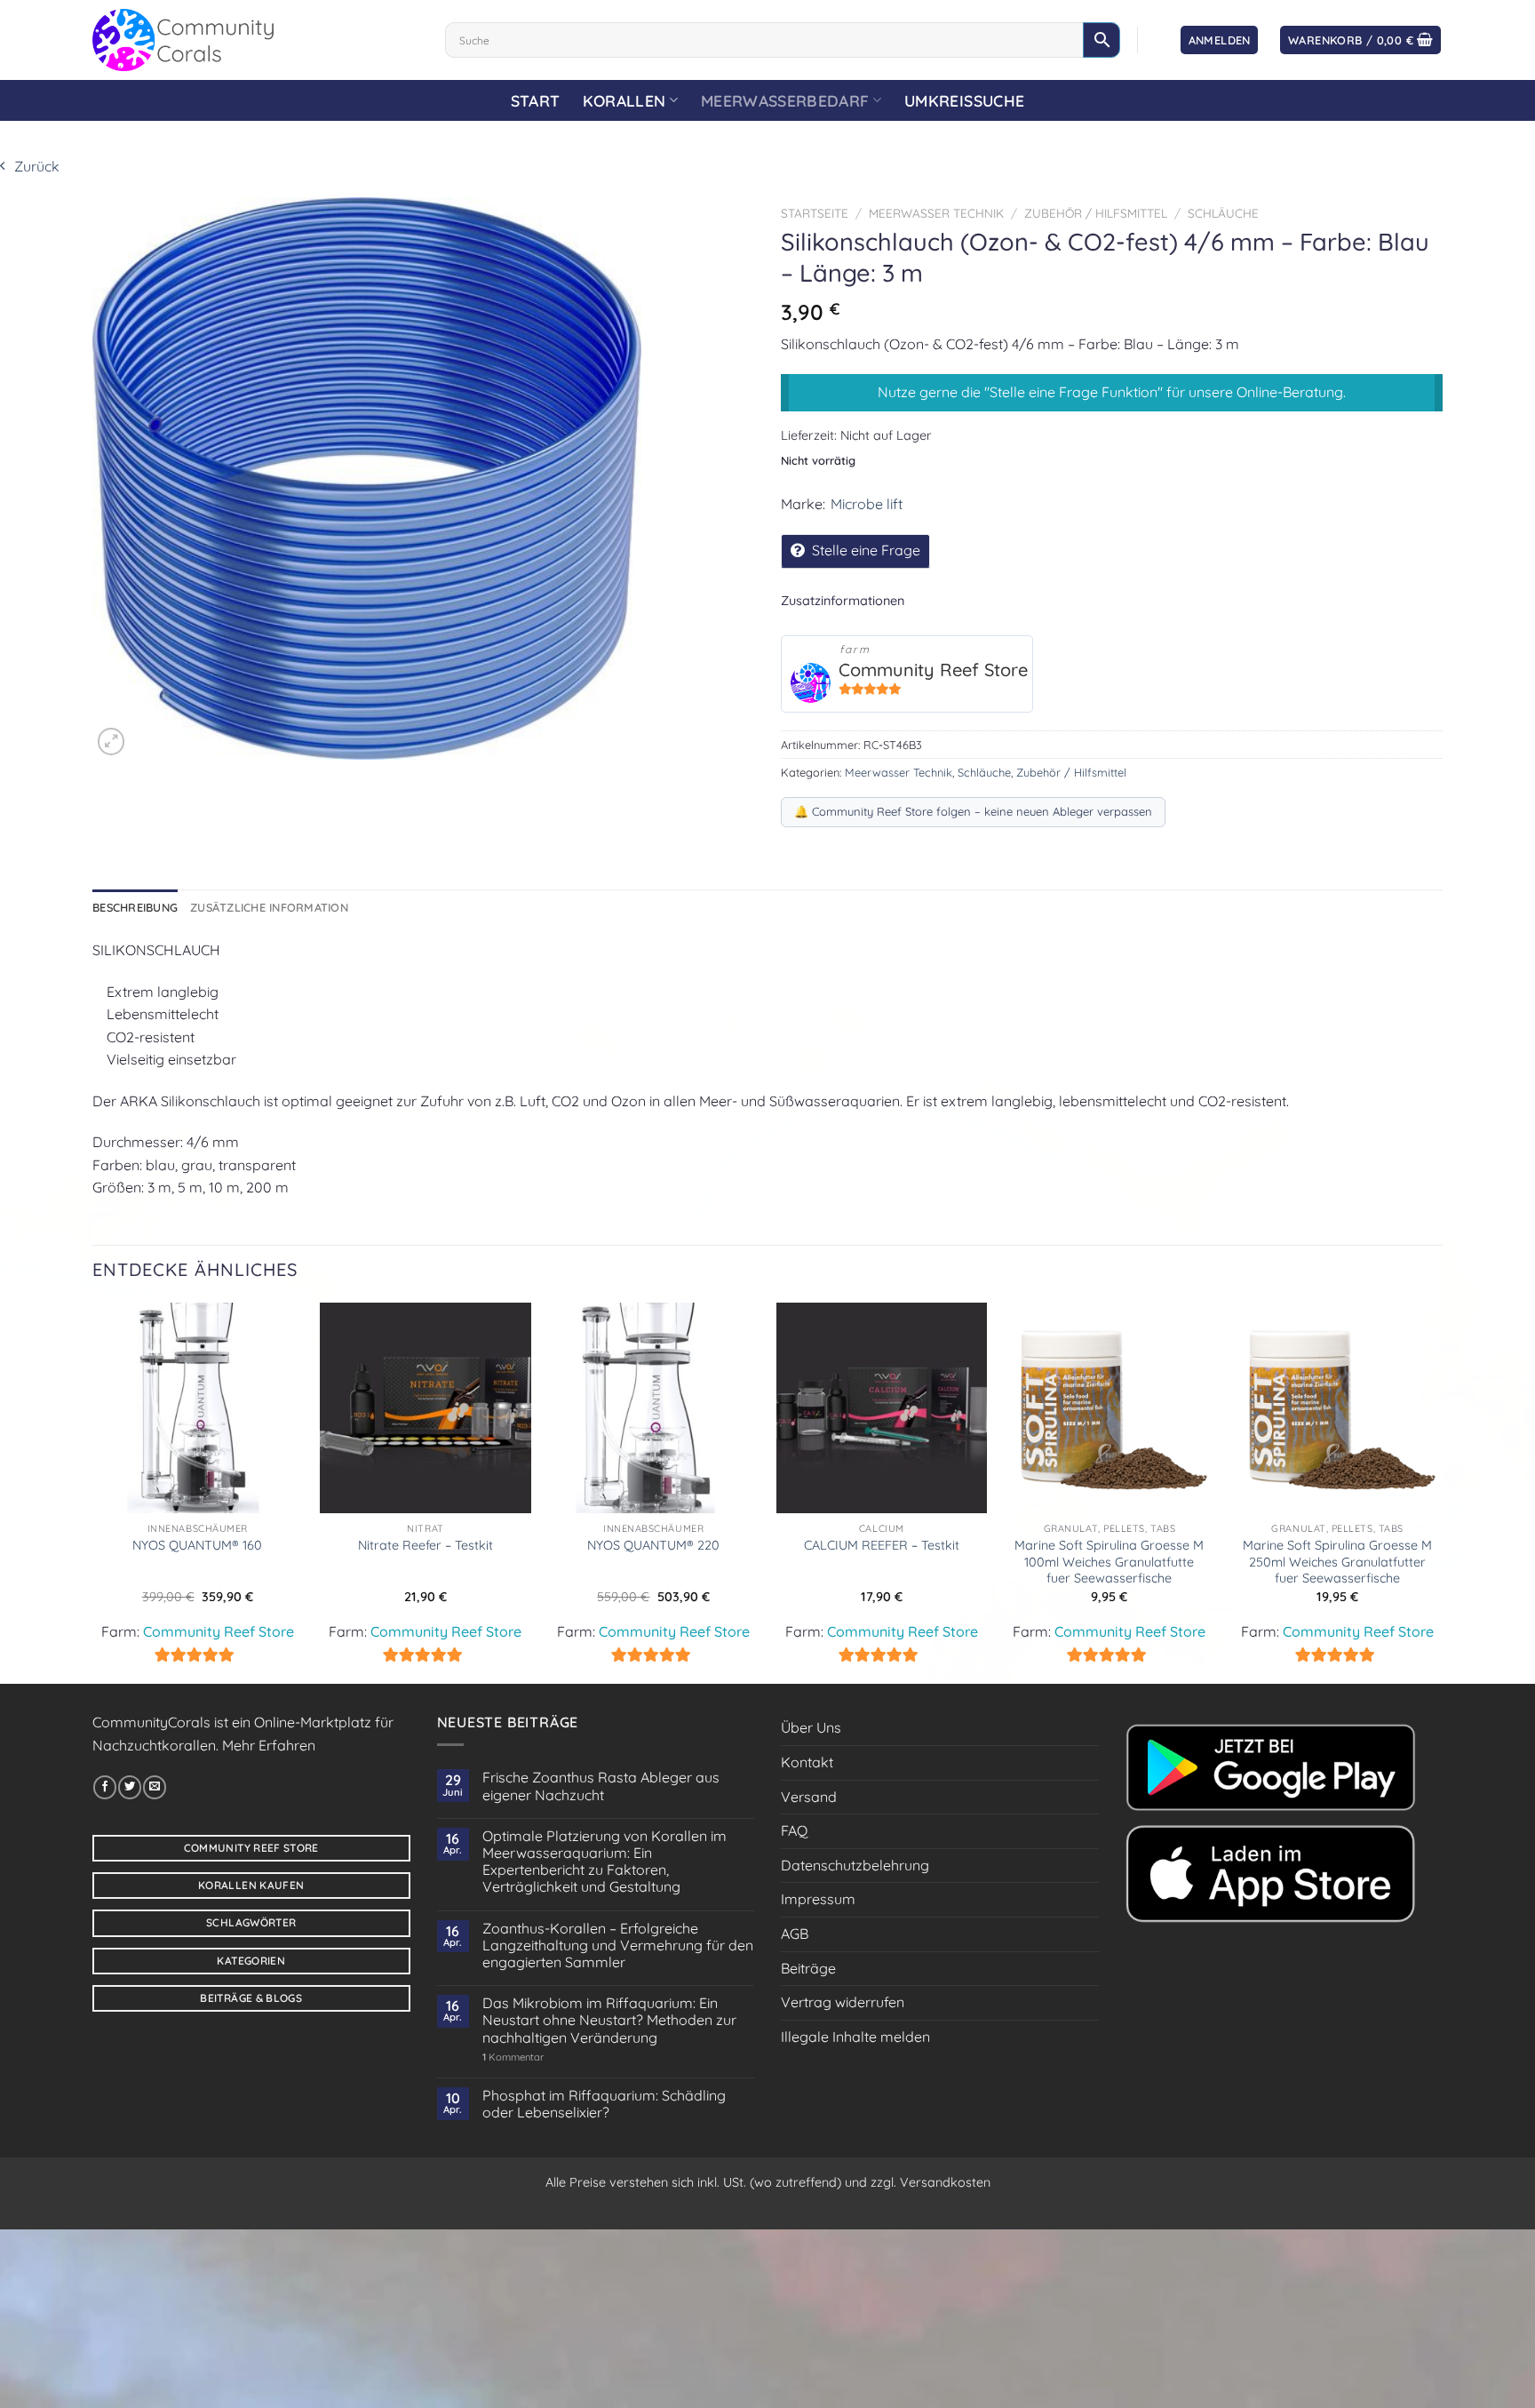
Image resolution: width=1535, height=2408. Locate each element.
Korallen (624, 100)
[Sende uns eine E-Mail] (155, 1787)
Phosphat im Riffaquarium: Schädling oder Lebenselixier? (604, 2104)
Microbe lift (867, 504)
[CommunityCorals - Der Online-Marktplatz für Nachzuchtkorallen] (255, 40)
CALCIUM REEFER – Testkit (882, 1545)
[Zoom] (111, 741)
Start (536, 100)
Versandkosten (945, 2182)
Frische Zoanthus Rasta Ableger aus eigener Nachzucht (601, 1786)
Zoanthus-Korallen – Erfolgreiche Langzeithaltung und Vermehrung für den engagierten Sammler (618, 1946)
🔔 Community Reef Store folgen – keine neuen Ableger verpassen (973, 811)
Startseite (815, 213)
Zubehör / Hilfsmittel (1096, 213)
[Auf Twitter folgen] (130, 1787)
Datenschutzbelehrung (855, 1865)
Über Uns (811, 1727)
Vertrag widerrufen (843, 2002)
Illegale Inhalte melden (855, 2037)
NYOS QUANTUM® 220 (653, 1545)
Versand (809, 1797)
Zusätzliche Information (269, 907)
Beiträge (808, 1968)
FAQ (794, 1830)
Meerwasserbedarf (785, 100)
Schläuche (1223, 213)
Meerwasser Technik (936, 213)
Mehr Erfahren (269, 1745)
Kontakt (807, 1762)
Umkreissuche (964, 100)
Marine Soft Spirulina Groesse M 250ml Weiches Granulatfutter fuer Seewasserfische (1337, 1562)
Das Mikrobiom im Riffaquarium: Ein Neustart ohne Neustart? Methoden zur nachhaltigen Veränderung (609, 2020)
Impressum (818, 1899)
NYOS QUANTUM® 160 (197, 1545)
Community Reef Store (933, 670)
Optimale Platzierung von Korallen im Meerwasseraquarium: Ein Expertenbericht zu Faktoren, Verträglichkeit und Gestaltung (604, 1862)
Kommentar (513, 2057)
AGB (795, 1934)
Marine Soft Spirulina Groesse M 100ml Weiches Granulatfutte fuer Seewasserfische (1109, 1562)
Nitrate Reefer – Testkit (426, 1545)
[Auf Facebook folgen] (105, 1787)
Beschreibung (135, 907)
